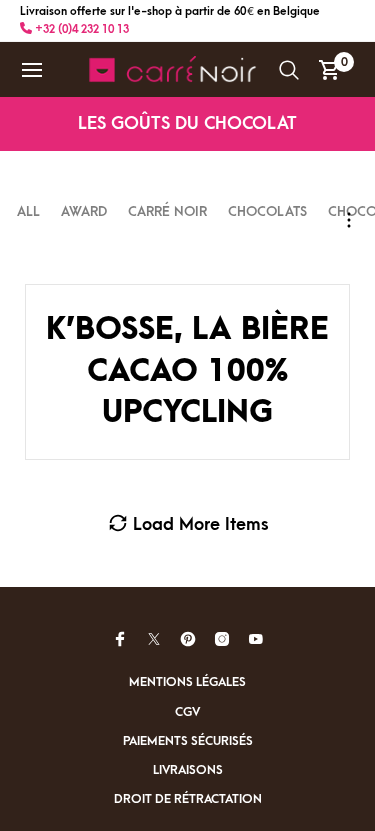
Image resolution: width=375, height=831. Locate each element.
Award (84, 211)
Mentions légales (187, 682)
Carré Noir (167, 211)
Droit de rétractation (188, 799)
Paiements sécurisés (188, 741)
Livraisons (188, 770)
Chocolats (267, 211)
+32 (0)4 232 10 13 (80, 29)
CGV (187, 712)
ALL (30, 211)
